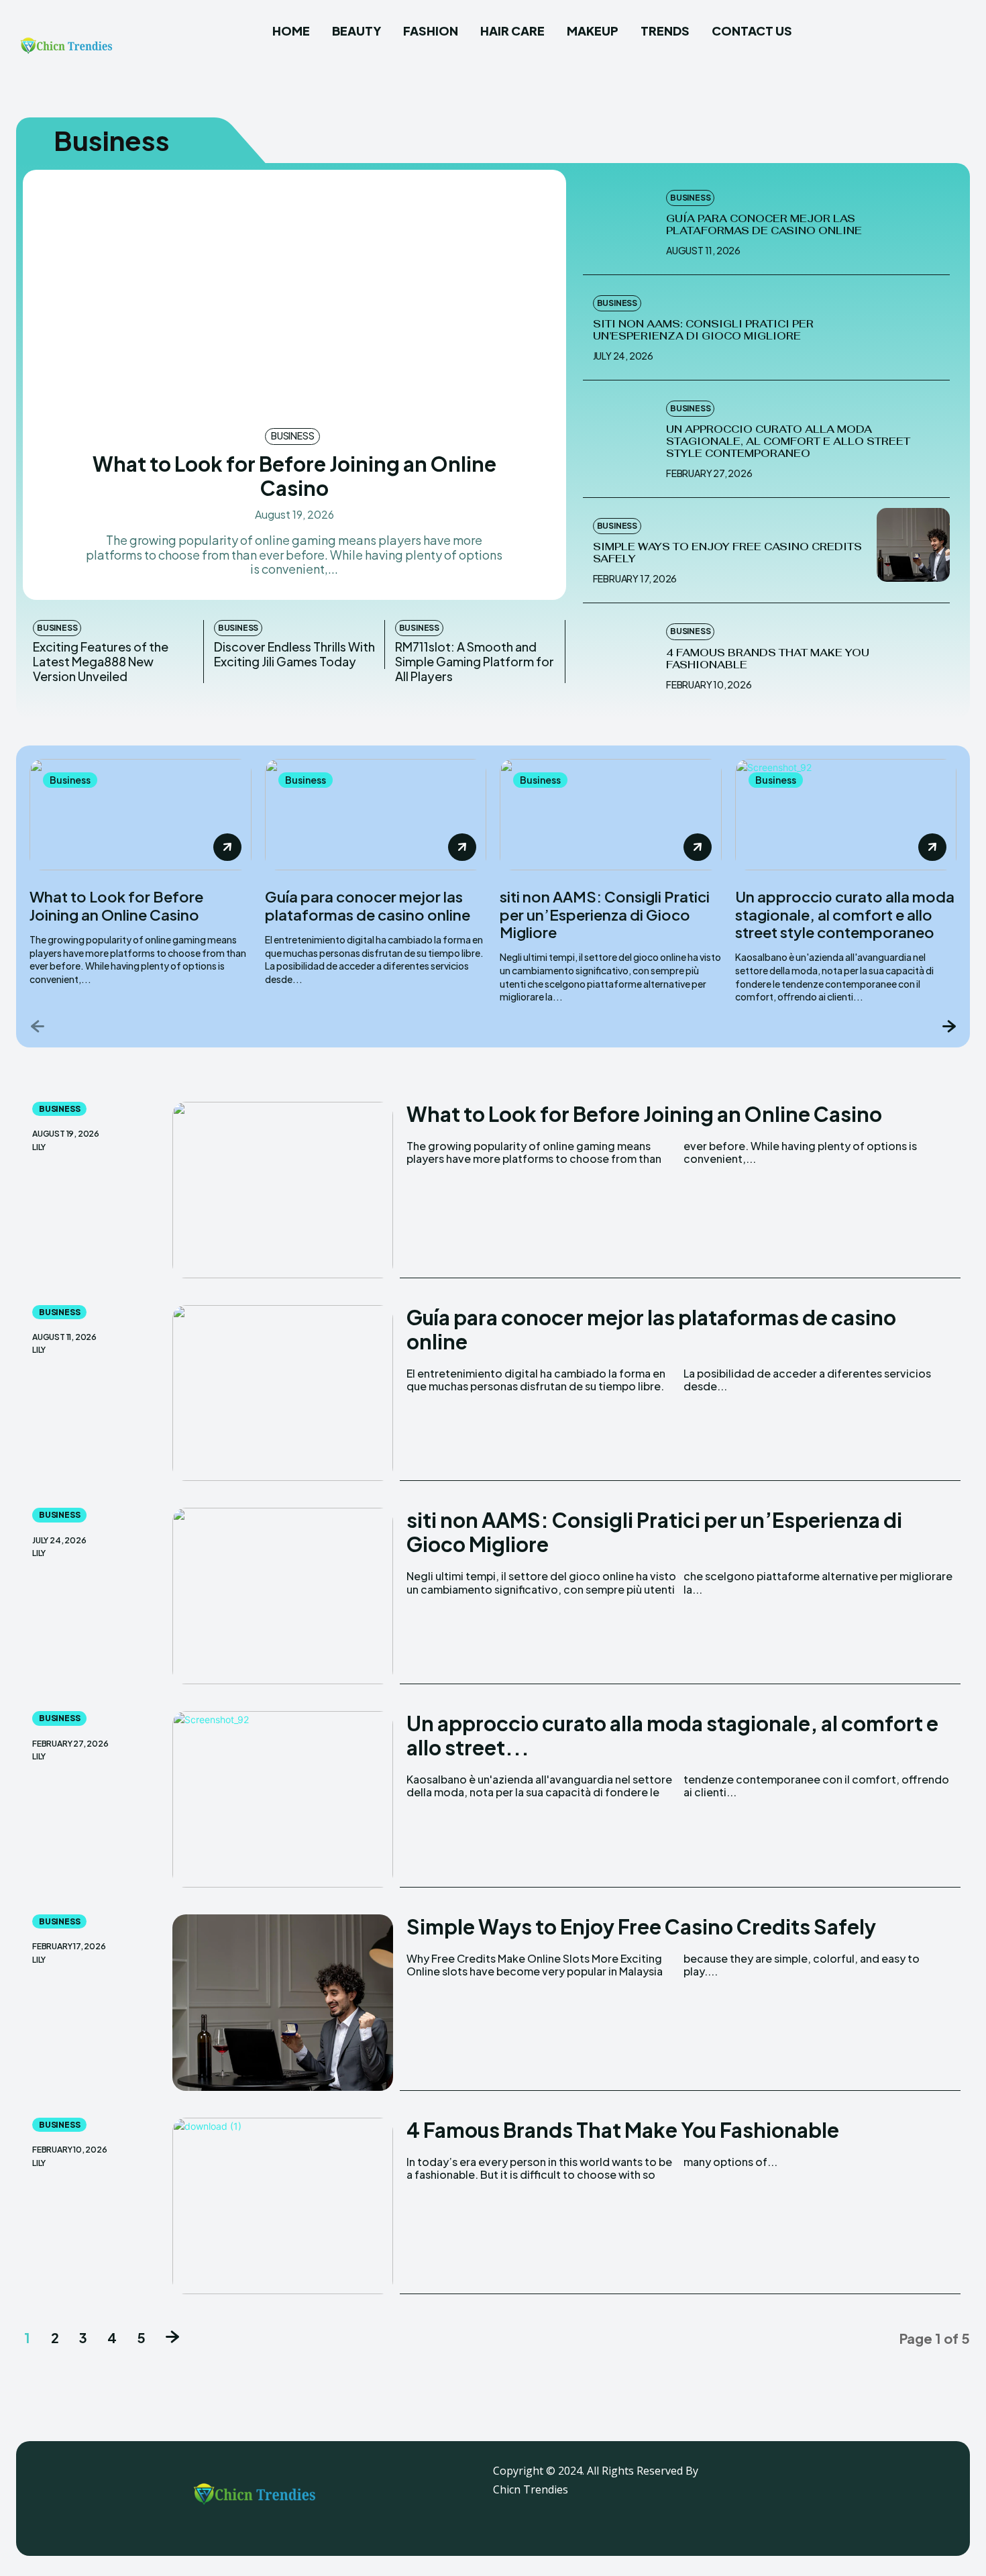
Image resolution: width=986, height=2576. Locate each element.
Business (292, 435)
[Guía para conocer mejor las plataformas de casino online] (620, 217)
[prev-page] (38, 1026)
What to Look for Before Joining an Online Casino (294, 476)
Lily (39, 1147)
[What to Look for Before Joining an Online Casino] (294, 298)
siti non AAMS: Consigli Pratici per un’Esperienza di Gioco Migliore (703, 330)
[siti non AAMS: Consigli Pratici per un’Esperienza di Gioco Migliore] (914, 322)
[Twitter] (877, 2478)
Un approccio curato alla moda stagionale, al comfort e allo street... (672, 1735)
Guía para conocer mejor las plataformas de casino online (764, 224)
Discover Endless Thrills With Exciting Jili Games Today (294, 654)
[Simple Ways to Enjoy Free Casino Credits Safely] (914, 545)
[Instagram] (844, 2478)
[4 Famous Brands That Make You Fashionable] (620, 650)
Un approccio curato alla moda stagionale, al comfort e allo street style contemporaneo (788, 441)
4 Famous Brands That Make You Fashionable (768, 659)
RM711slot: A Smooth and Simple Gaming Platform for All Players (475, 661)
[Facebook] (810, 2478)
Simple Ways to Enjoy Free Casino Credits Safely (727, 553)
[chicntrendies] (66, 49)
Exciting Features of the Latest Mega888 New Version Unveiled (101, 661)
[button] (954, 37)
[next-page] (948, 1026)
